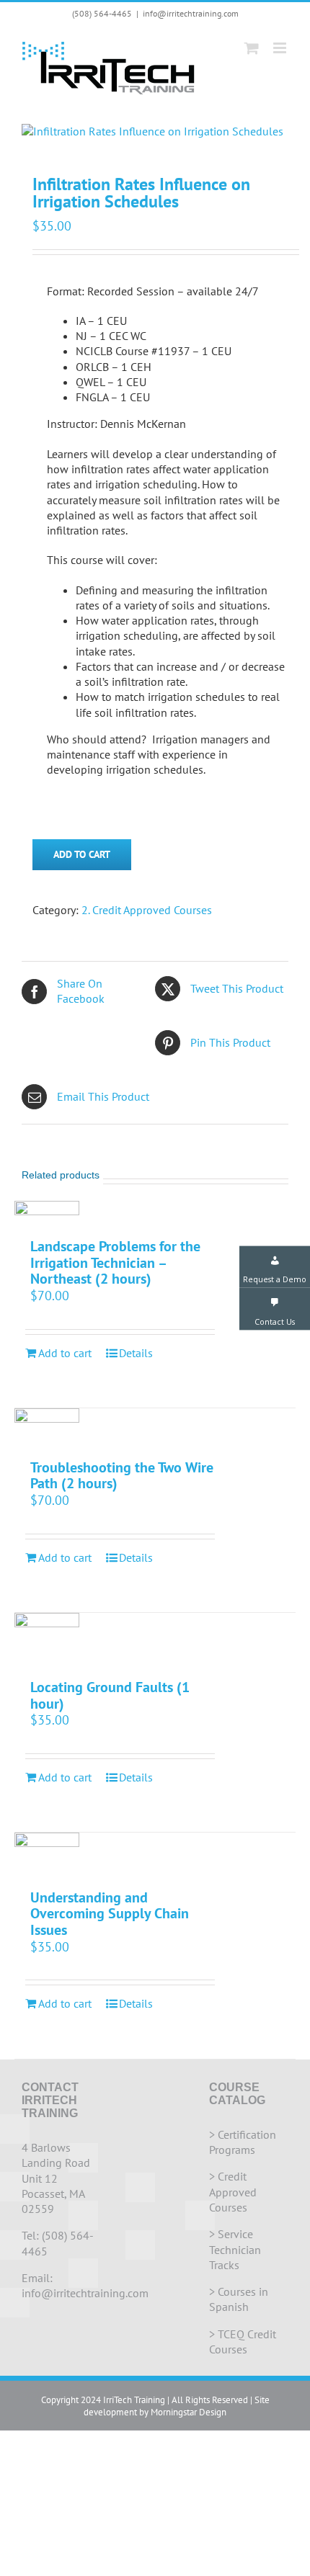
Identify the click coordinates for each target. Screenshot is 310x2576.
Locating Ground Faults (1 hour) (110, 1695)
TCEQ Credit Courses (243, 2342)
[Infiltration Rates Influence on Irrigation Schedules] (155, 131)
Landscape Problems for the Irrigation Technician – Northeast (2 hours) (115, 1262)
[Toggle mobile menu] (281, 48)
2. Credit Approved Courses (147, 910)
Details (136, 1353)
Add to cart (82, 854)
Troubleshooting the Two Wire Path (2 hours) (122, 1476)
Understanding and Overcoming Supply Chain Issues (110, 1914)
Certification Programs (243, 2142)
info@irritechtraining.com (191, 13)
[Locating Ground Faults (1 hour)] (47, 1639)
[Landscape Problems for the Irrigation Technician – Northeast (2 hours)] (47, 1212)
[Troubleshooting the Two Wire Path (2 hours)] (47, 1426)
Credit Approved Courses (233, 2192)
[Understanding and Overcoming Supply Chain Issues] (47, 1853)
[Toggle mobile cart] (252, 48)
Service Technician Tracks (235, 2249)
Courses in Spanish (239, 2299)
